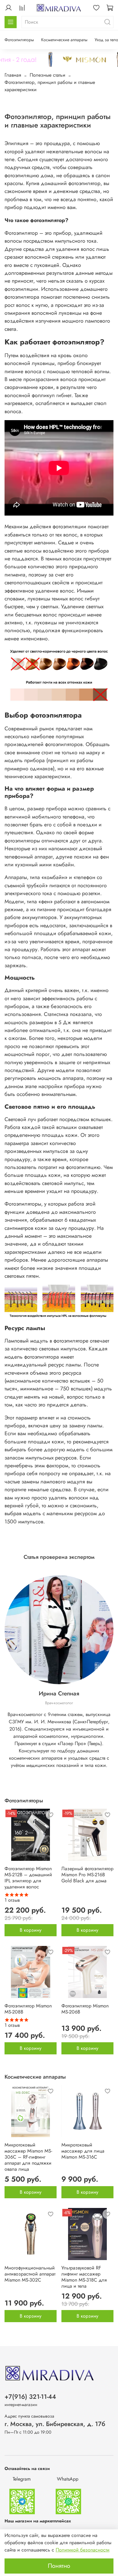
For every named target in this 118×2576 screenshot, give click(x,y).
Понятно (59, 2566)
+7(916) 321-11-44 (30, 2397)
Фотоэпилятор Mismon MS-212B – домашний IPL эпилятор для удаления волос (28, 1878)
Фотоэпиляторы (19, 40)
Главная (13, 75)
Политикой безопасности (83, 2550)
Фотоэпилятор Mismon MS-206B (85, 2009)
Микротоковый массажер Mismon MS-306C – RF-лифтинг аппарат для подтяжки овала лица (28, 2157)
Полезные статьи (48, 75)
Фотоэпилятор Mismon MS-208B (28, 2009)
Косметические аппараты (64, 40)
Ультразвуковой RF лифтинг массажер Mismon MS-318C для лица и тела (84, 2277)
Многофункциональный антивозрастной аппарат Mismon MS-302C (30, 2274)
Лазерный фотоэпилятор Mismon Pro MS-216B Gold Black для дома (87, 1875)
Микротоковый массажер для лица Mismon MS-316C (83, 2151)
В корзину (31, 1930)
